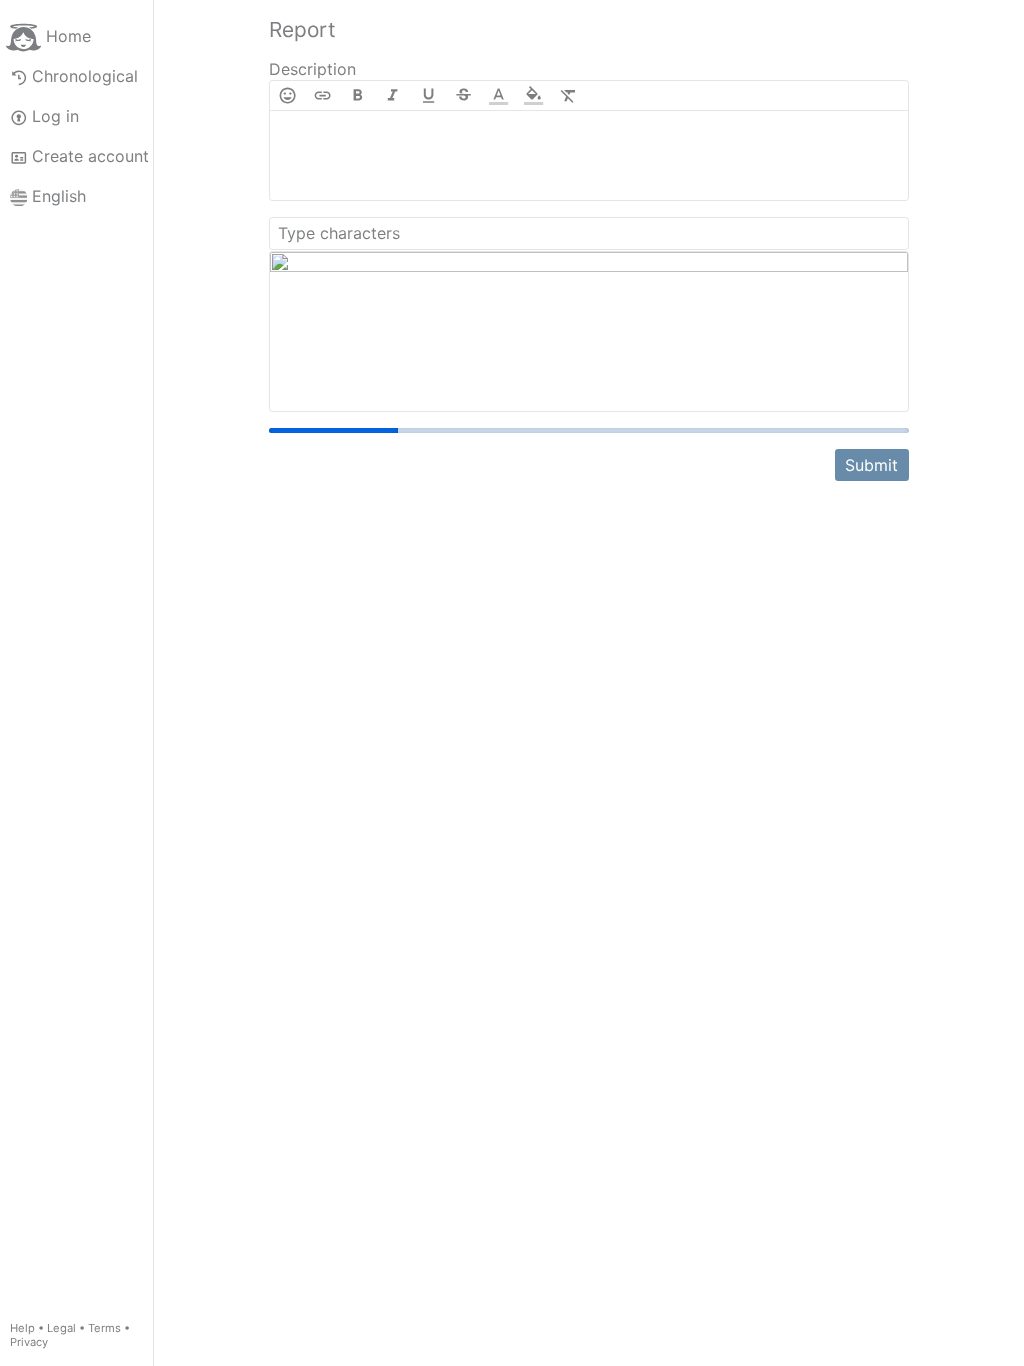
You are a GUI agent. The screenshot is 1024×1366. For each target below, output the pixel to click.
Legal (61, 1328)
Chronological (85, 76)
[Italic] (392, 95)
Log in (55, 116)
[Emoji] (287, 95)
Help (22, 1328)
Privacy (29, 1342)
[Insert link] (322, 95)
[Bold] (357, 95)
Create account (90, 156)
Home (68, 36)
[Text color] (498, 95)
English (59, 196)
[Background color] (533, 95)
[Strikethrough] (463, 95)
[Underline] (428, 95)
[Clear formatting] (568, 95)
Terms (104, 1328)
